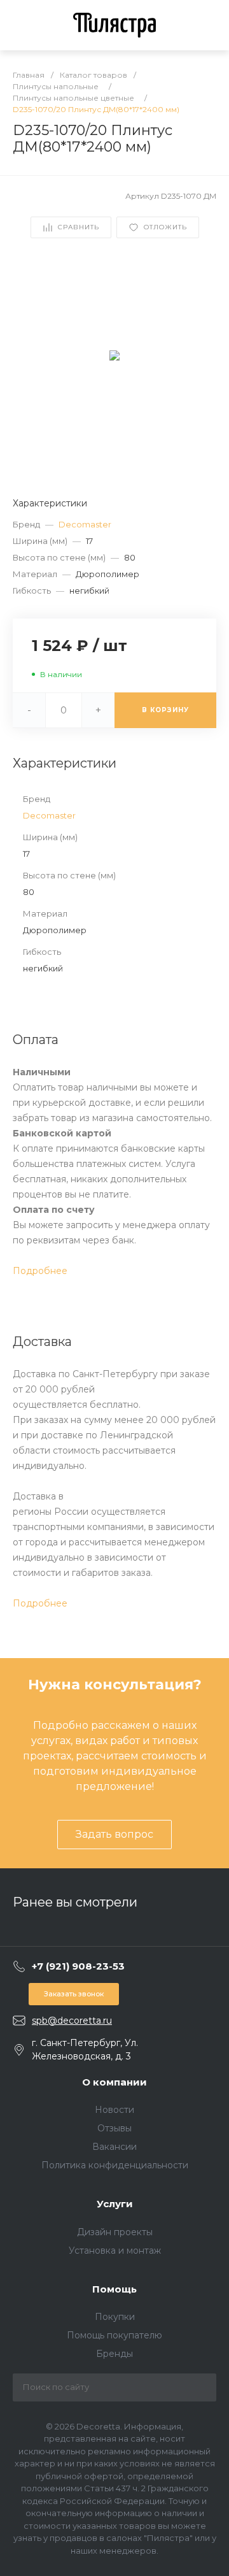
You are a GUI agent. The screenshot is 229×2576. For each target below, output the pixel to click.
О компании (114, 2082)
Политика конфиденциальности (115, 2165)
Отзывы (114, 2128)
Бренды (114, 2354)
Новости (114, 2110)
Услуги (115, 2204)
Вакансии (114, 2147)
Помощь (114, 2289)
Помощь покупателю (114, 2335)
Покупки (115, 2317)
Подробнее (40, 1271)
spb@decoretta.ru (72, 2021)
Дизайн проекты (115, 2232)
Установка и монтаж (115, 2250)
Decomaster (85, 524)
